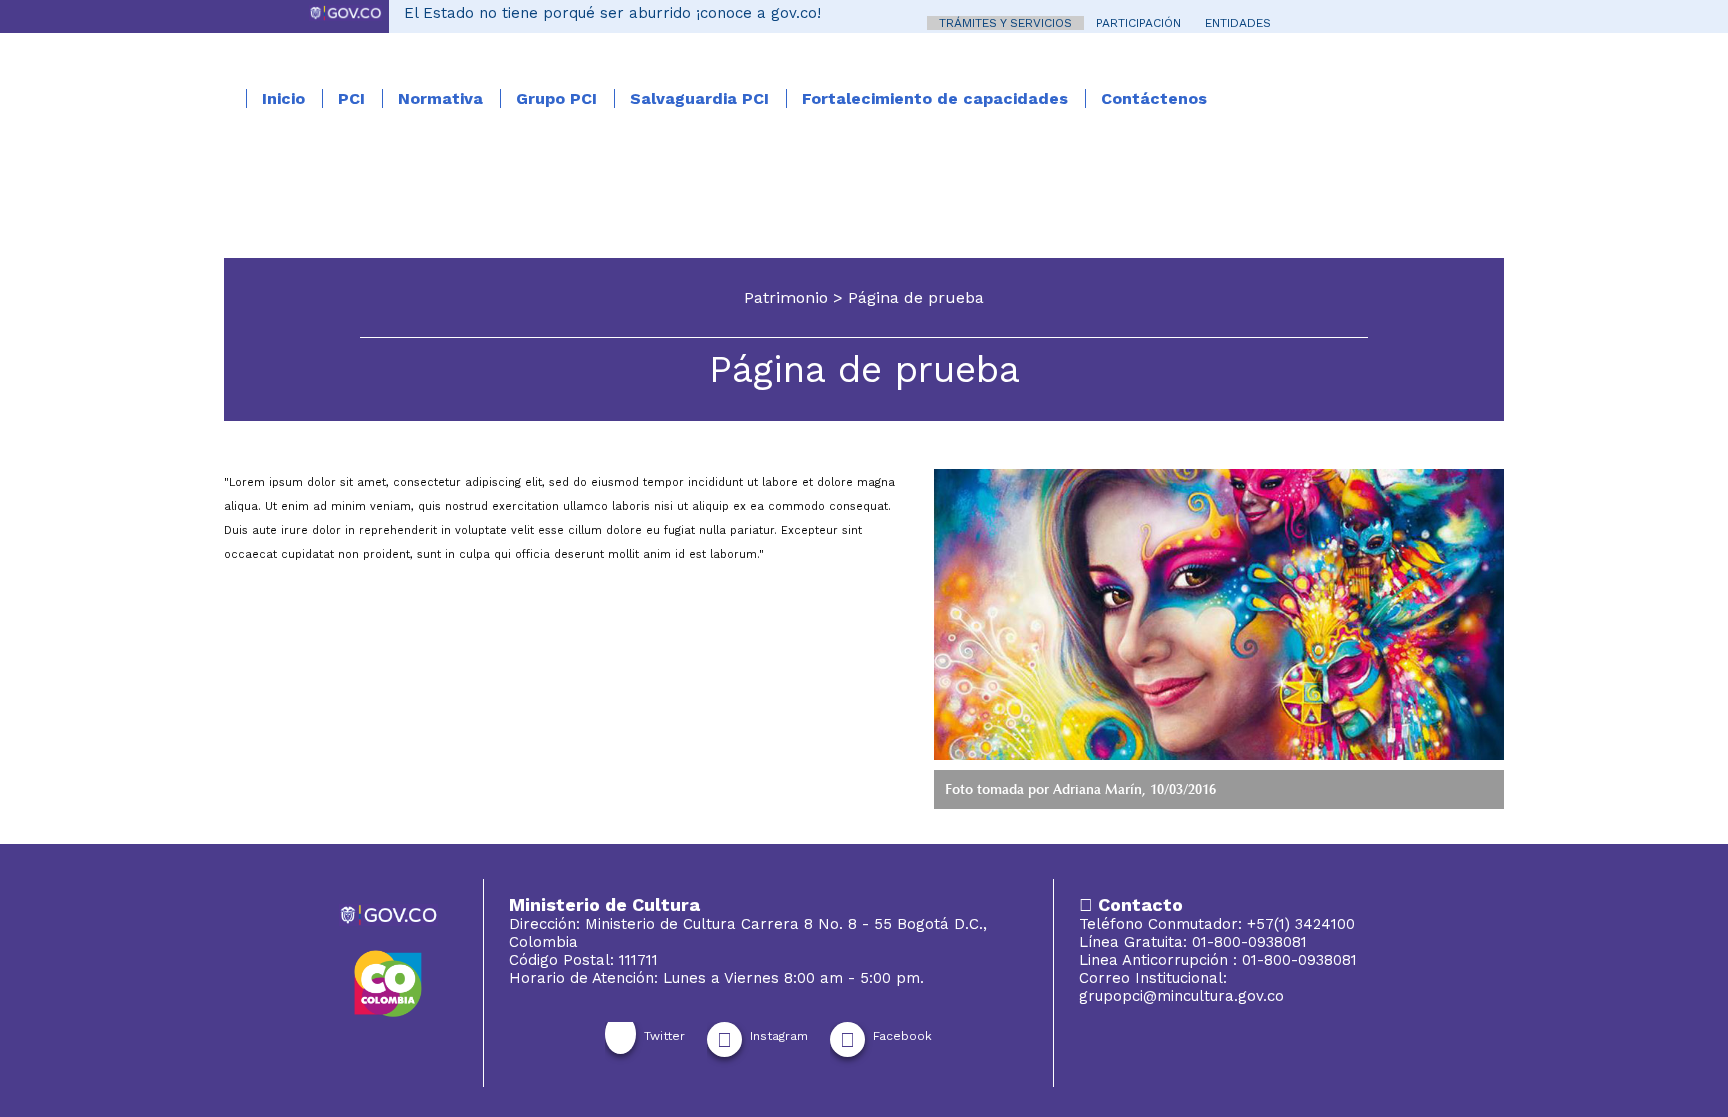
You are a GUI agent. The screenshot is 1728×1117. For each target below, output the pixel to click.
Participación (1138, 23)
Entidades (1238, 23)
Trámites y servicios (1005, 23)
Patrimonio (786, 297)
